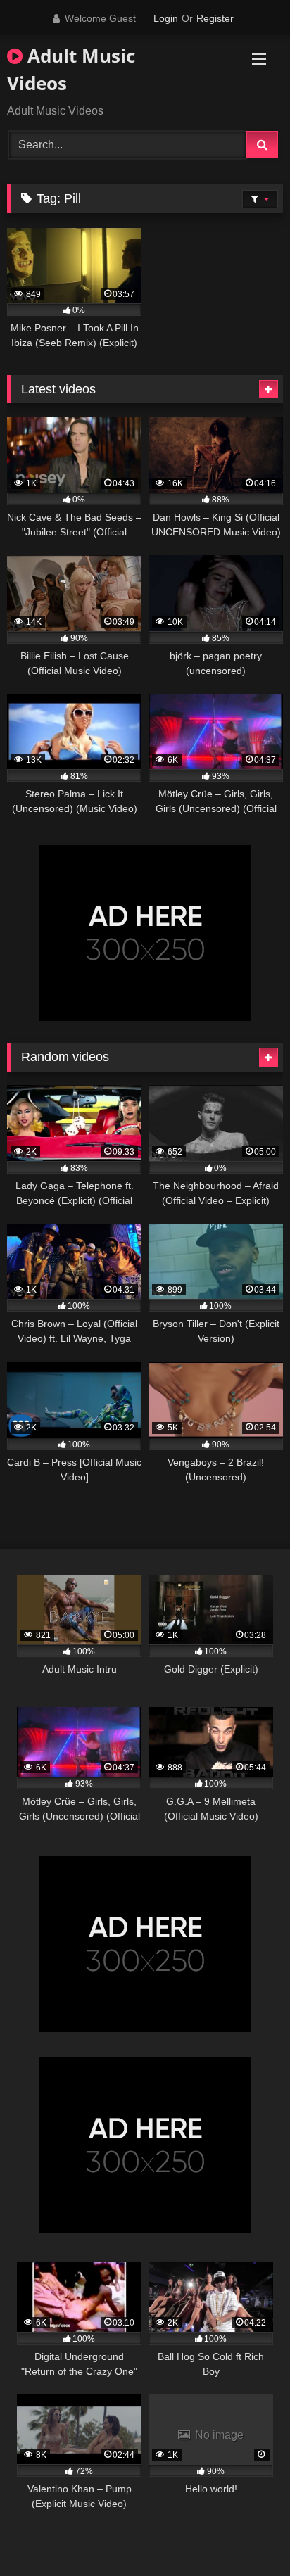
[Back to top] (246, 2534)
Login (166, 18)
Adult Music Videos (71, 69)
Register (215, 18)
